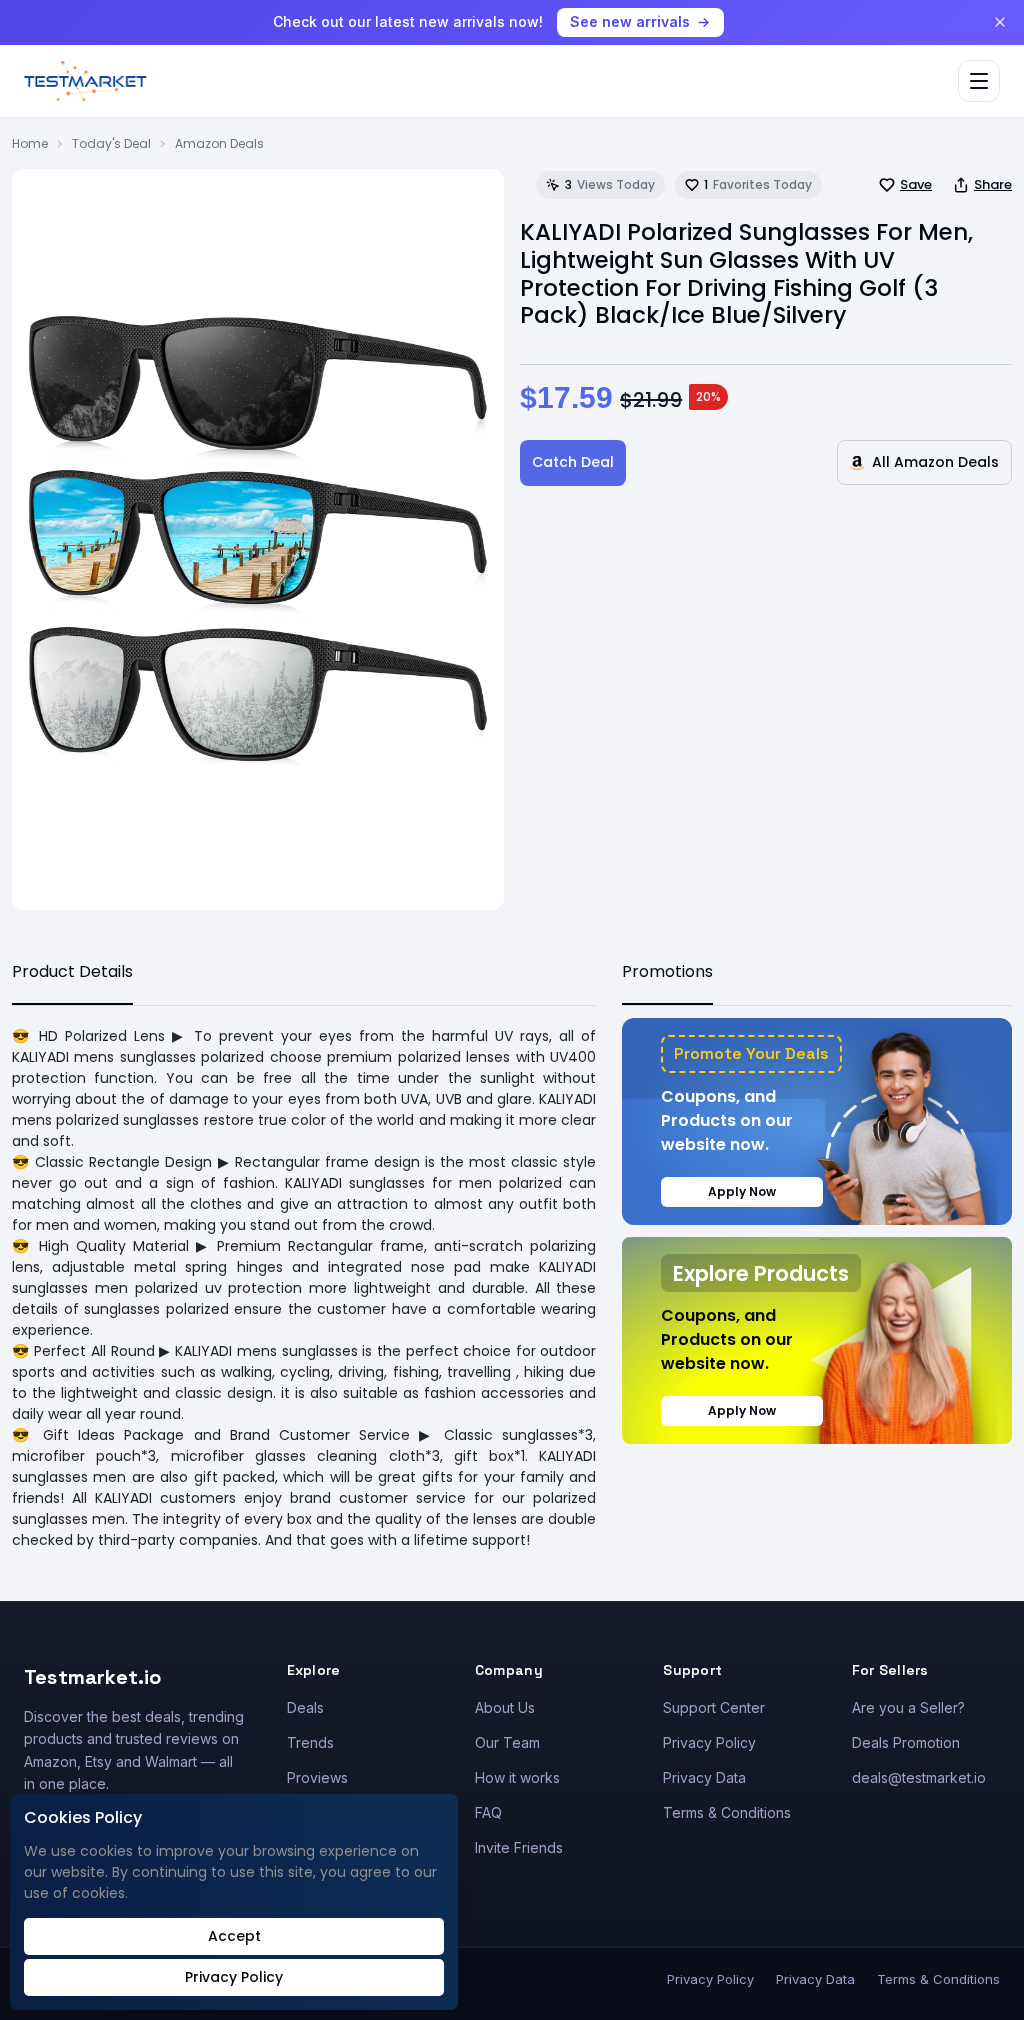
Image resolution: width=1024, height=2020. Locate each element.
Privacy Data (704, 1777)
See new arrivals (630, 21)
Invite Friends (519, 1847)
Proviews (317, 1777)
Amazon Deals (219, 143)
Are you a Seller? (908, 1707)
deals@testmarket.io (919, 1777)
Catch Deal (573, 462)
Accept (234, 1936)
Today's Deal (111, 143)
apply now (742, 1191)
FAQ (488, 1812)
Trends (310, 1742)
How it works (517, 1777)
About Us (505, 1707)
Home (30, 143)
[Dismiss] (1000, 22)
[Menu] (979, 81)
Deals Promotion (906, 1742)
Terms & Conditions (727, 1812)
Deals (305, 1707)
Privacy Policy (709, 1742)
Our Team (507, 1742)
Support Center (714, 1707)
